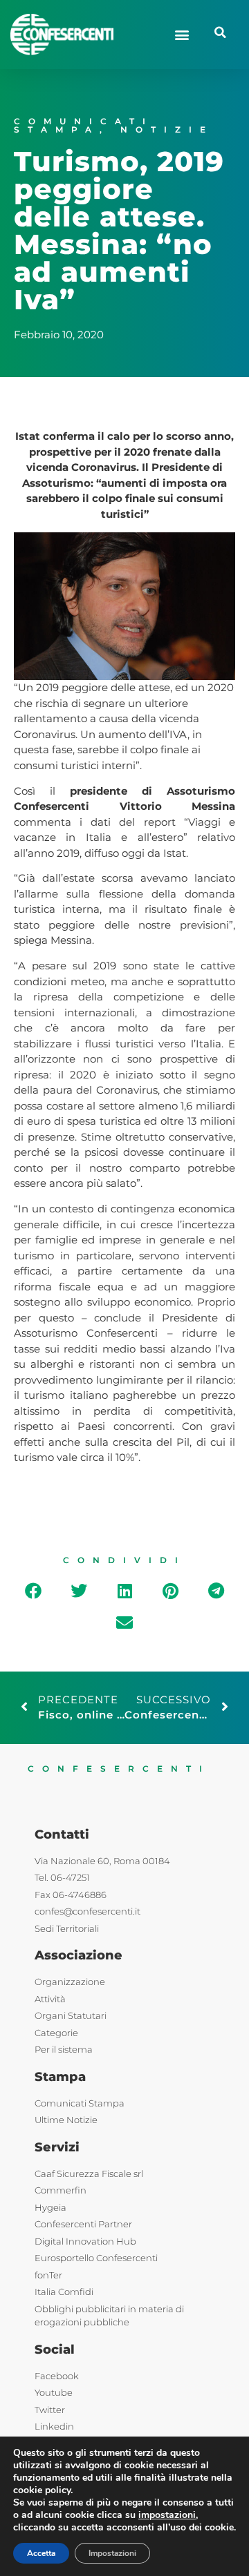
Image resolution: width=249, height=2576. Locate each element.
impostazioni (167, 2515)
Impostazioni (112, 2553)
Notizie (167, 129)
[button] (182, 34)
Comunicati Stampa (84, 125)
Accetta (41, 2553)
